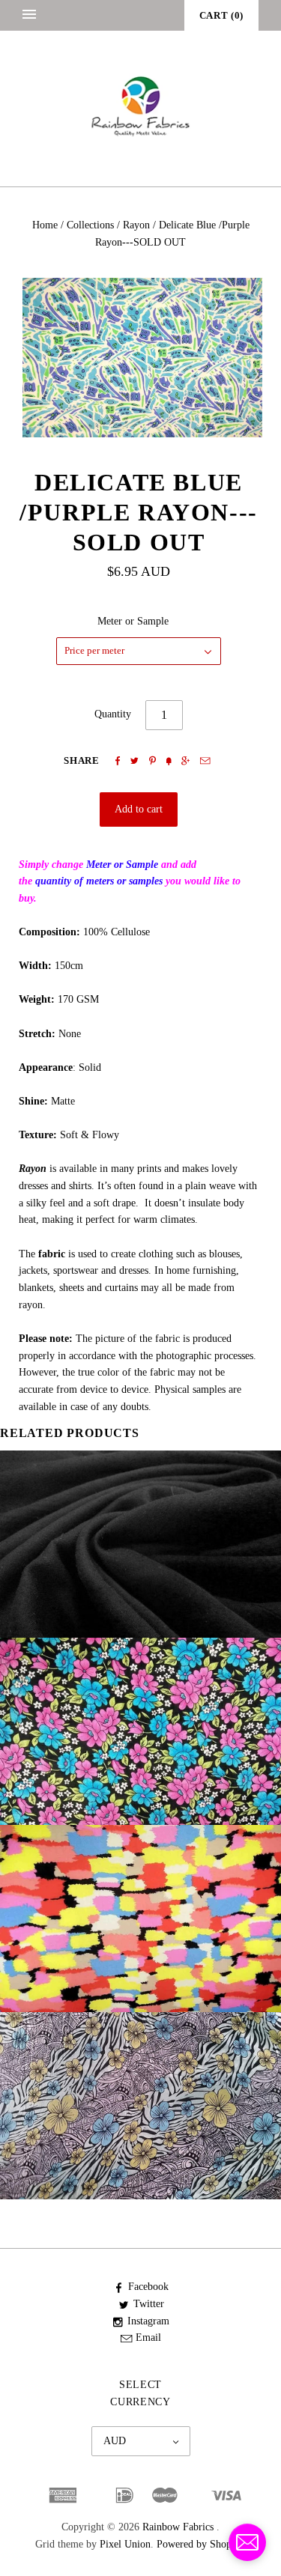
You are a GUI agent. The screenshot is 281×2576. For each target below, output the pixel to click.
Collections (90, 225)
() (221, 15)
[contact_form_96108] (247, 2542)
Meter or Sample (133, 621)
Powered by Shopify (200, 2544)
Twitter (149, 2304)
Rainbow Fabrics (178, 2527)
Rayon (136, 225)
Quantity (113, 714)
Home (45, 225)
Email (148, 2337)
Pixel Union (125, 2544)
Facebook (148, 2287)
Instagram (148, 2321)
